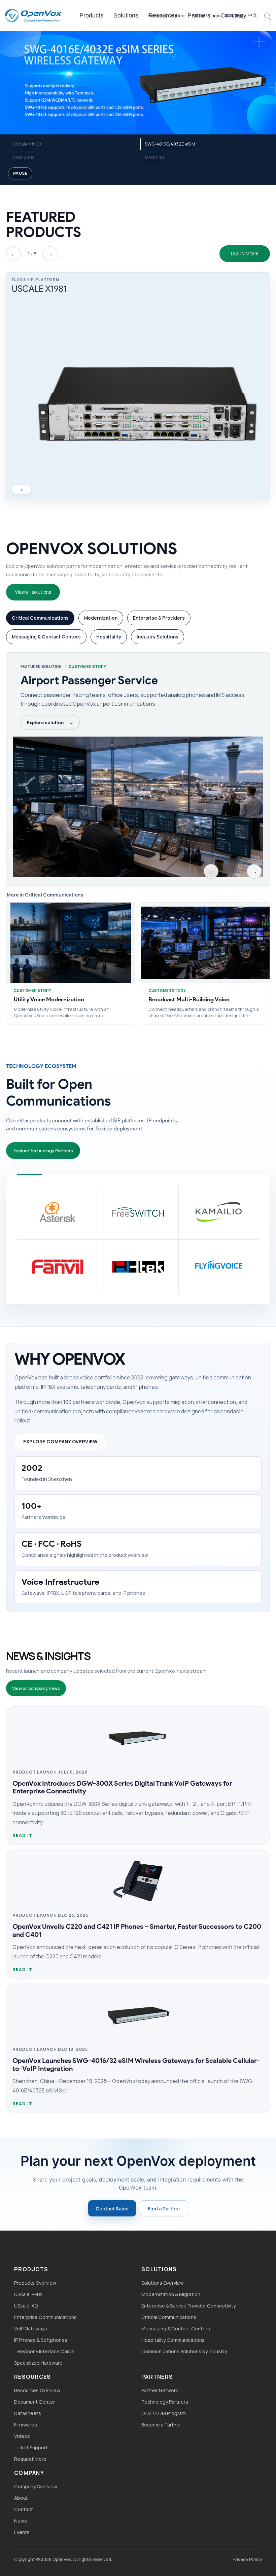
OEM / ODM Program (164, 2413)
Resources (163, 15)
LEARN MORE (245, 254)
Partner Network (160, 2390)
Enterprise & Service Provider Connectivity (188, 2306)
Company (233, 15)
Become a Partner (161, 2425)
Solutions (126, 15)
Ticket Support (31, 2447)
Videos (22, 2436)
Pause (20, 173)
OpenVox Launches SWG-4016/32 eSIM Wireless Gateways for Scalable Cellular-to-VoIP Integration (136, 2064)
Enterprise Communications (45, 2317)
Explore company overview (60, 1441)
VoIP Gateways (31, 2329)
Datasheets (28, 2413)
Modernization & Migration (171, 2294)
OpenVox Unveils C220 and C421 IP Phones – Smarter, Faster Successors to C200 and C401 (137, 1930)
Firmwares (26, 2425)
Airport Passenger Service (89, 680)
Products (91, 15)
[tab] (40, 618)
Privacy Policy (247, 2559)
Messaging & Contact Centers (176, 2329)
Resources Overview (37, 2390)
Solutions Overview (163, 2283)
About (21, 2498)
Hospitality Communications (173, 2340)
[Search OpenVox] (267, 15)
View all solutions (33, 592)
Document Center (34, 2402)
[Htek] (138, 1266)
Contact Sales (112, 2209)
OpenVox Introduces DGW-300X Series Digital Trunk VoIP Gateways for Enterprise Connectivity (122, 1787)
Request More (30, 2459)
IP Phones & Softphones (41, 2340)
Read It (23, 1835)
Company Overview (36, 2486)
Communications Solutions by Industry (184, 2351)
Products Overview (35, 2283)
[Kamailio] (219, 1212)
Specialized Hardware (38, 2363)
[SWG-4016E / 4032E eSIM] (138, 81)
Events (22, 2532)
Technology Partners (165, 2402)
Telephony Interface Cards (44, 2351)
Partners (199, 15)
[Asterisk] (57, 1212)
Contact (24, 2509)
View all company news (36, 1688)
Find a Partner (164, 2209)
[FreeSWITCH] (138, 1212)
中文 (252, 15)
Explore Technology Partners (43, 1151)
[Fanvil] (57, 1266)
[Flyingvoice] (219, 1266)
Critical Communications (169, 2317)
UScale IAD (26, 2306)
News (21, 2521)
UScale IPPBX (28, 2294)
